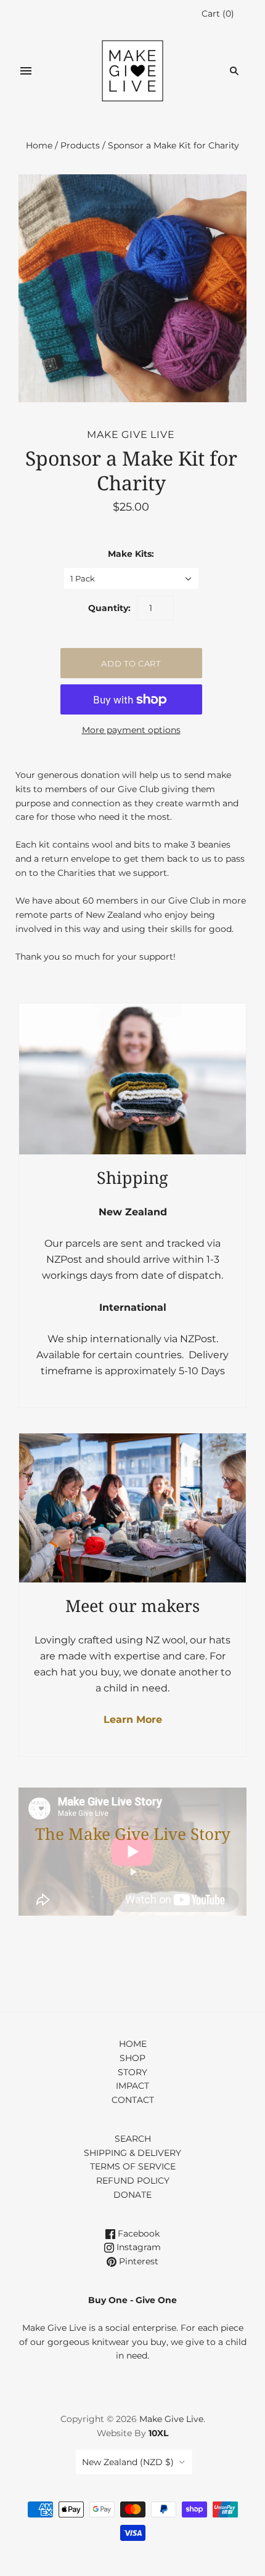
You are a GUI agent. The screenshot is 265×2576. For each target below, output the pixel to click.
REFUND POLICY (133, 2181)
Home (39, 145)
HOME (133, 2044)
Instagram (137, 2247)
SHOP (132, 2058)
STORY (132, 2072)
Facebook (137, 2234)
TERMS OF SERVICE (133, 2166)
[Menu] (26, 71)
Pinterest (137, 2261)
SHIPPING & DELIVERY (132, 2153)
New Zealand (128, 2462)
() (218, 14)
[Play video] (132, 1872)
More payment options (131, 730)
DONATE (132, 2195)
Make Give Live (131, 435)
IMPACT (132, 2086)
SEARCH (133, 2139)
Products (80, 145)
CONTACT (133, 2100)
